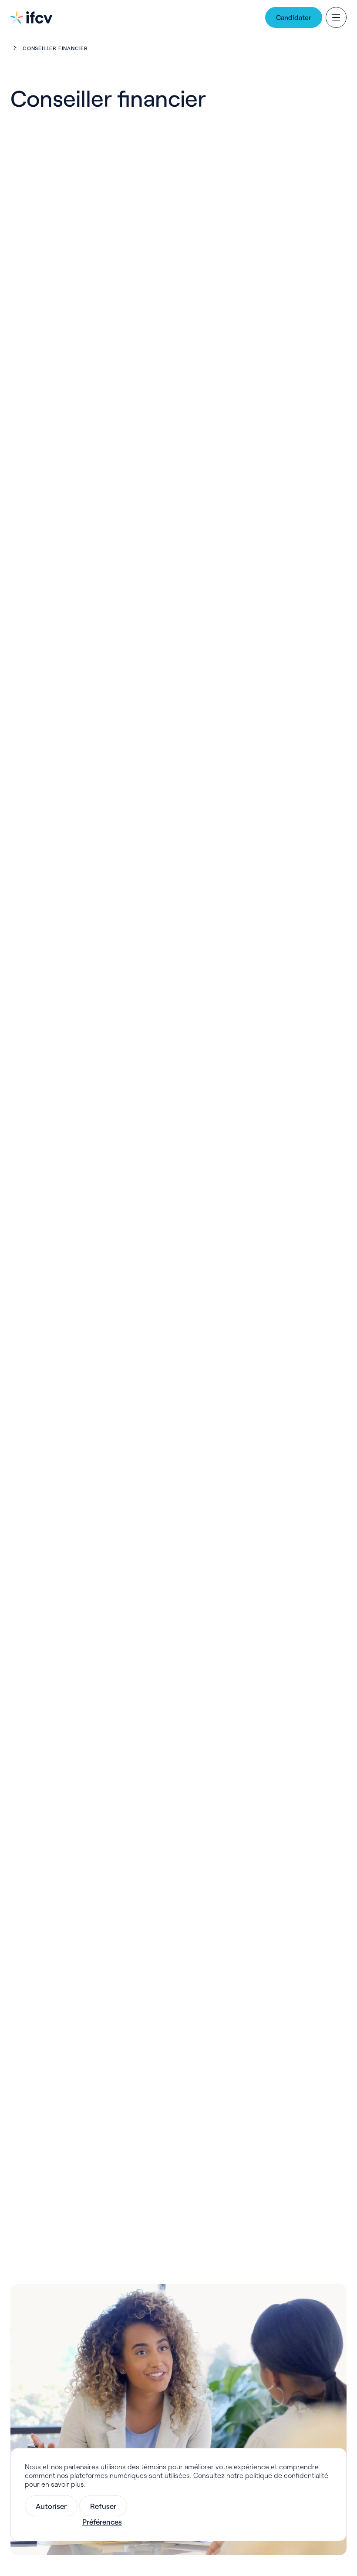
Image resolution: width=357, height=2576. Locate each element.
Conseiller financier (55, 48)
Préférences (102, 2522)
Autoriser (51, 2506)
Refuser (103, 2506)
